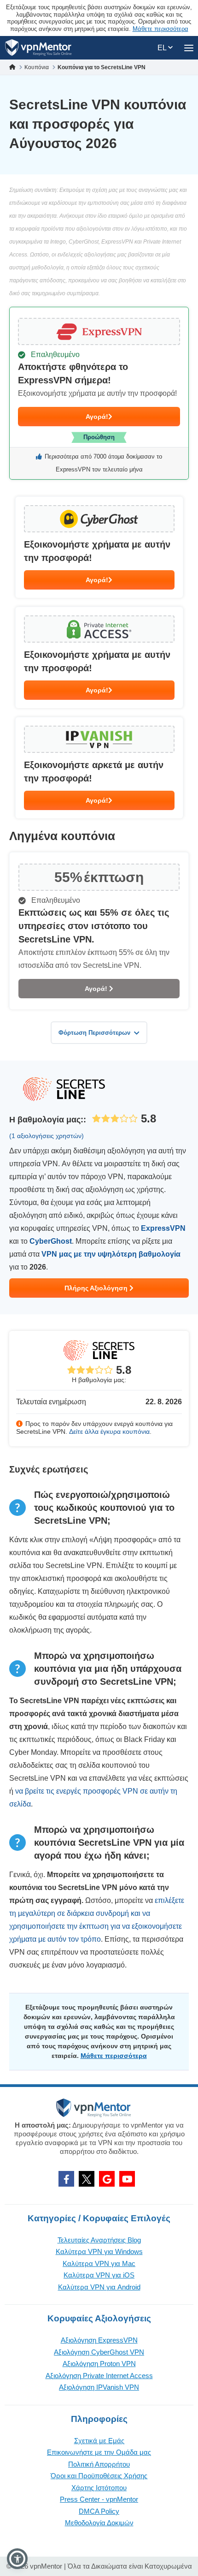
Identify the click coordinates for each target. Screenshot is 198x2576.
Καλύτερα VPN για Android (99, 2287)
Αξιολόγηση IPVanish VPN (99, 2387)
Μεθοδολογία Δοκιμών (99, 2523)
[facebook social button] (66, 2179)
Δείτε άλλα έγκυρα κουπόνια (109, 1431)
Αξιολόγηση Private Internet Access (99, 2376)
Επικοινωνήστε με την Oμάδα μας (99, 2452)
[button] (17, 2559)
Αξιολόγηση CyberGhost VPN (99, 2352)
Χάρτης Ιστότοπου (99, 2488)
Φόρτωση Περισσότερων (94, 1033)
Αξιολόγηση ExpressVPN (99, 2340)
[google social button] (107, 2179)
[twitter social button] (87, 2179)
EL (163, 48)
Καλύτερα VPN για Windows (99, 2251)
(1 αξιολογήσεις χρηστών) (47, 1136)
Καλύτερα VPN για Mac (99, 2263)
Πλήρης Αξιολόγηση (97, 1288)
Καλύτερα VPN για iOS (99, 2275)
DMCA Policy (99, 2511)
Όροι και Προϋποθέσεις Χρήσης (99, 2476)
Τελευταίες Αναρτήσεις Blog (99, 2240)
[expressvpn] (99, 393)
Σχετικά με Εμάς (99, 2441)
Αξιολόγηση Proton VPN (99, 2364)
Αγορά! (97, 417)
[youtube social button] (127, 2179)
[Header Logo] (38, 48)
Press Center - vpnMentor (99, 2499)
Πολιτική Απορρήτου (99, 2464)
